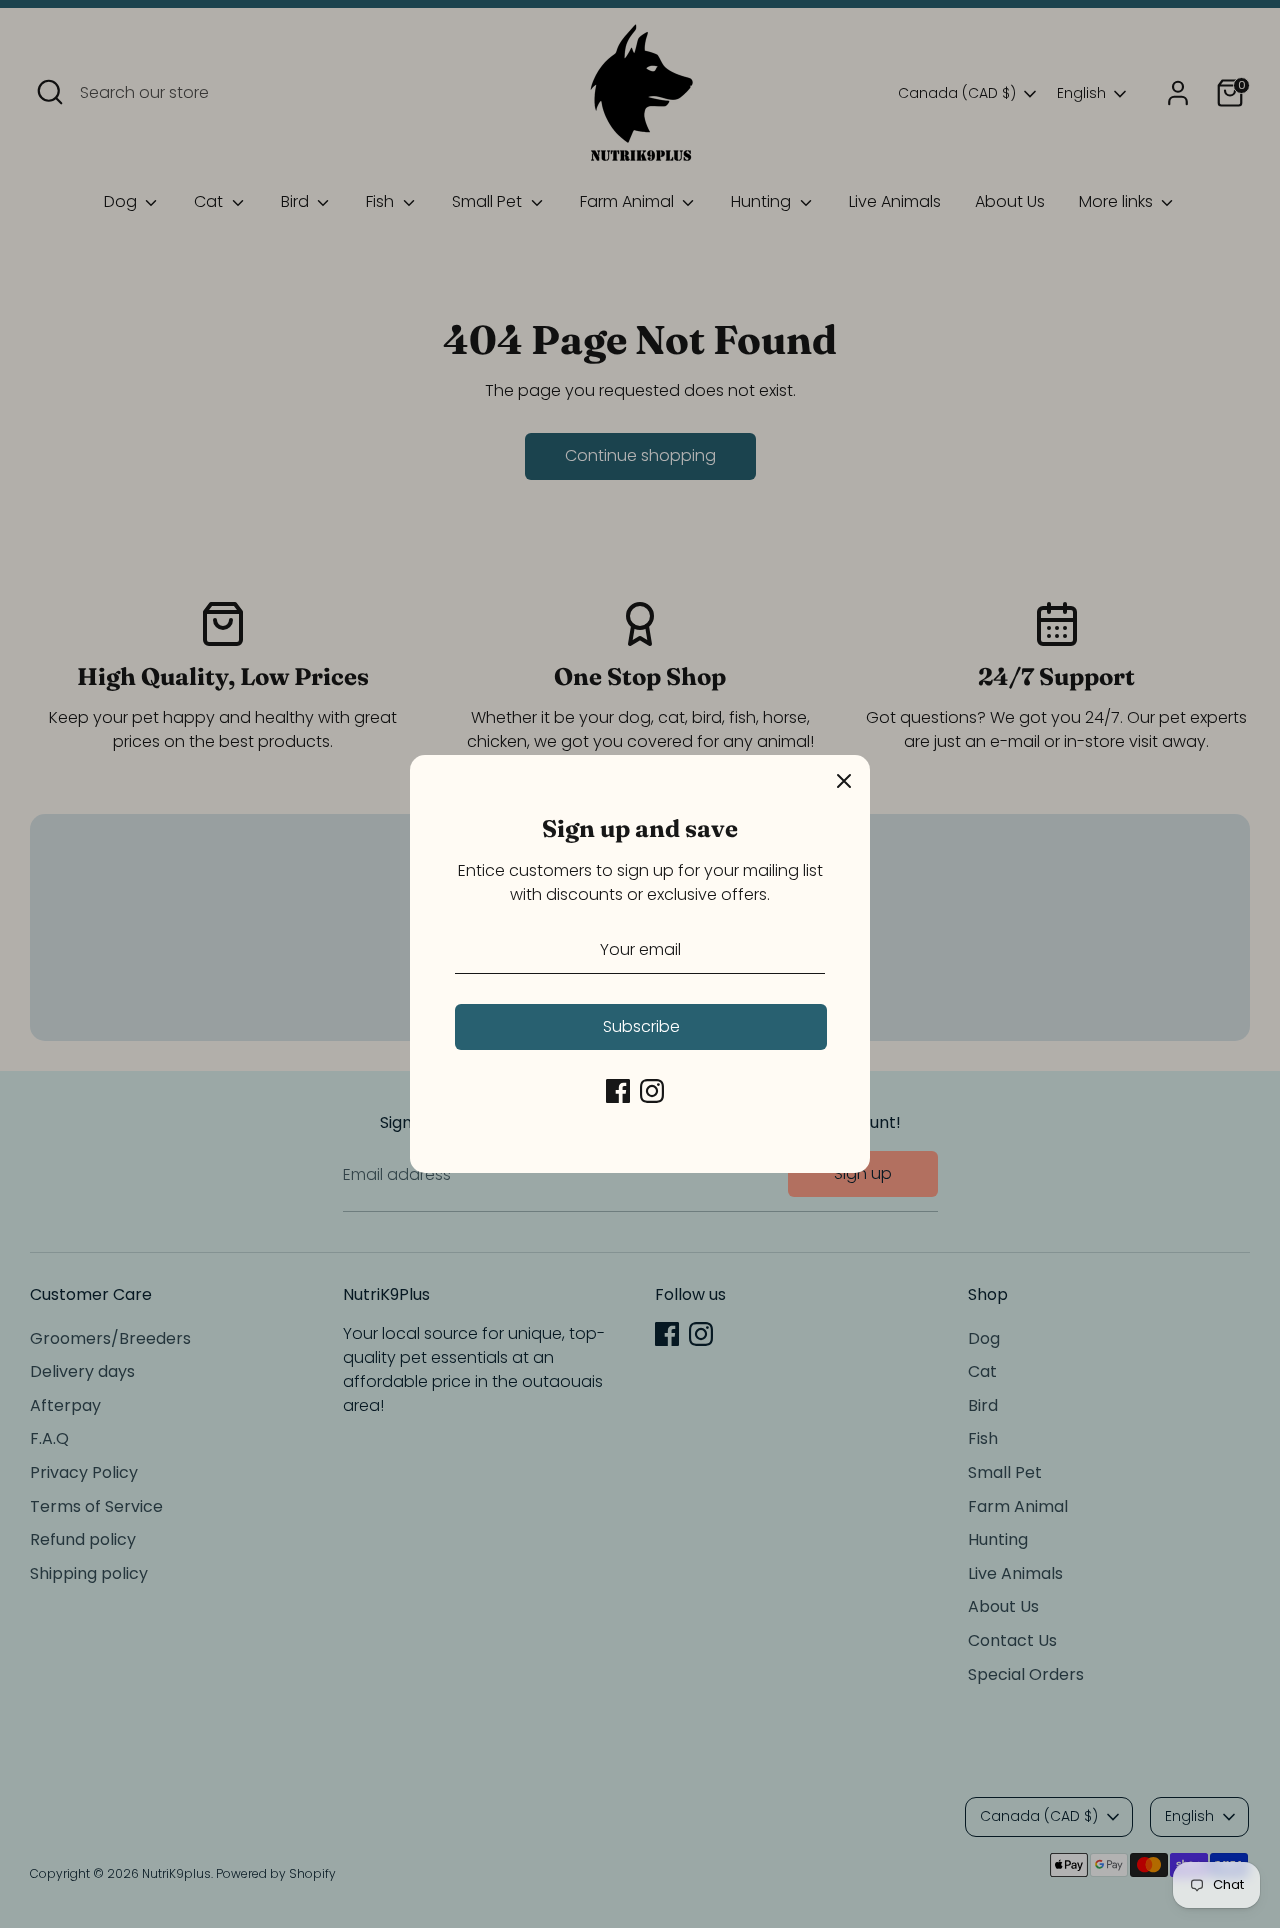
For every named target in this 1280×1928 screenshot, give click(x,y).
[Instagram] (652, 1091)
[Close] (844, 781)
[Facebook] (618, 1091)
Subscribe (641, 1026)
